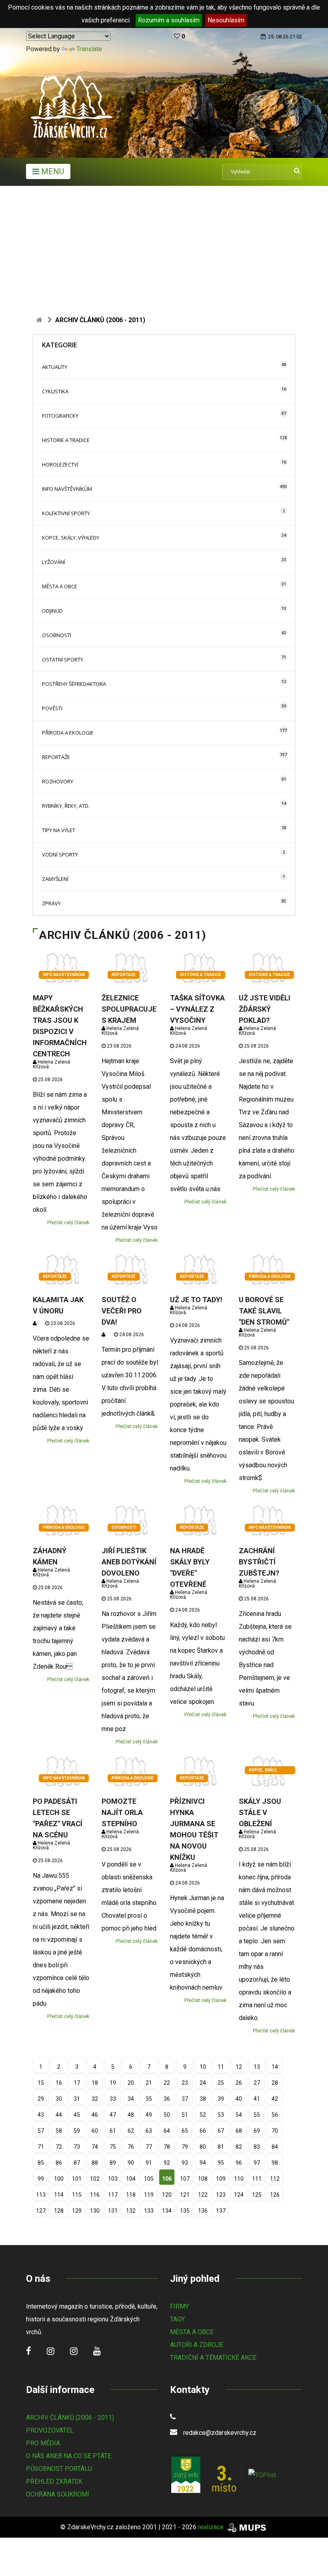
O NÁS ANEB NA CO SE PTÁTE (69, 2456)
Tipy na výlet (59, 830)
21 (149, 2083)
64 (167, 2131)
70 (275, 2131)
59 (77, 2131)
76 (131, 2147)
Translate (89, 49)
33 (113, 2099)
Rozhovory (58, 781)
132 (131, 2211)
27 (257, 2083)
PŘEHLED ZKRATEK (54, 2481)
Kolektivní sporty (66, 513)
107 (185, 2179)
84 (275, 2147)
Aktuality (55, 367)
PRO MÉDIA (43, 2443)
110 (239, 2179)
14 (275, 2067)
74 (95, 2147)
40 (239, 2099)
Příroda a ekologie (68, 733)
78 (167, 2147)
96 (239, 2163)
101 (77, 2179)
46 (95, 2115)
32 (95, 2099)
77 (149, 2147)
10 (203, 2067)
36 (167, 2099)
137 (221, 2211)
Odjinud (52, 611)
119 (149, 2195)
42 (275, 2099)
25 (221, 2083)
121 (185, 2195)
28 (275, 2083)
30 (59, 2099)
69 (257, 2131)
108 (203, 2179)
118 (131, 2195)
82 (239, 2147)
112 (275, 2179)
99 (41, 2179)
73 (77, 2147)
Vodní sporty (60, 855)
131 (113, 2211)
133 (149, 2211)
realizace (212, 2527)
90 (131, 2163)
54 (239, 2115)
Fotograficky (60, 416)
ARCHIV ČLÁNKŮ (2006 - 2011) (70, 2418)
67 (221, 2131)
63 (149, 2131)
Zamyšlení (55, 879)
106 (167, 2179)
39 (221, 2099)
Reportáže (56, 757)
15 (41, 2083)
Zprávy (51, 903)
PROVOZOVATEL (50, 2430)
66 (203, 2131)
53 (221, 2115)
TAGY (177, 2319)
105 (149, 2179)
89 (113, 2163)
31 (77, 2099)
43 (41, 2115)
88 (95, 2163)
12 (239, 2067)
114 (59, 2195)
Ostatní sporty (63, 659)
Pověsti (52, 708)
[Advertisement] (164, 246)
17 (77, 2083)
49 (149, 2115)
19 (113, 2083)
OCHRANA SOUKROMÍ (58, 2494)
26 (239, 2083)
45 (77, 2115)
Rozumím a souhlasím (169, 20)
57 (41, 2131)
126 (275, 2195)
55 (257, 2115)
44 (59, 2115)
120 (167, 2195)
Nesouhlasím (226, 20)
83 (257, 2147)
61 (113, 2131)
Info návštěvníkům (67, 489)
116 (95, 2195)
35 (149, 2099)
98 (275, 2163)
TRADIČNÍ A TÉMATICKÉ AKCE (213, 2358)
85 (41, 2163)
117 (113, 2195)
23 (185, 2083)
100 (59, 2179)
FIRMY (179, 2306)
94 (203, 2163)
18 (95, 2083)
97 (257, 2163)
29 (41, 2099)
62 (131, 2131)
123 (221, 2195)
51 (185, 2115)
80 (203, 2147)
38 (203, 2099)
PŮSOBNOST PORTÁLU (59, 2469)
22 (167, 2083)
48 (131, 2115)
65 (185, 2131)
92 (167, 2163)
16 (59, 2083)
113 (41, 2195)
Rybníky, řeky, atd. (66, 806)
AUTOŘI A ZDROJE (197, 2345)
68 (239, 2131)
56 (275, 2115)
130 (95, 2211)
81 (221, 2147)
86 (59, 2163)
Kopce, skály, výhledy (71, 538)
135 (185, 2211)
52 (203, 2115)
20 (131, 2083)
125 (257, 2195)
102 (95, 2179)
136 (203, 2211)
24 (203, 2083)
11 (221, 2067)
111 (257, 2179)
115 (77, 2195)
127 (41, 2211)
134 (167, 2211)
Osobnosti (57, 635)
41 (257, 2099)
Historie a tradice (66, 440)
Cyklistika (55, 391)
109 (221, 2179)
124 (239, 2195)
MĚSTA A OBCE (192, 2332)
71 (41, 2147)
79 (185, 2147)
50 (167, 2115)
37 (185, 2099)
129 (77, 2211)
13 (257, 2067)
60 (95, 2131)
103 (113, 2179)
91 (149, 2163)
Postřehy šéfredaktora (74, 684)
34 (131, 2099)
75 (113, 2147)
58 (59, 2131)
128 (59, 2211)
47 (113, 2115)
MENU (52, 171)
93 (185, 2163)
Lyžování (54, 562)
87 (77, 2163)
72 (59, 2147)
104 (131, 2179)
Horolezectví (60, 464)
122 (203, 2195)
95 (221, 2163)
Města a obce (60, 586)
